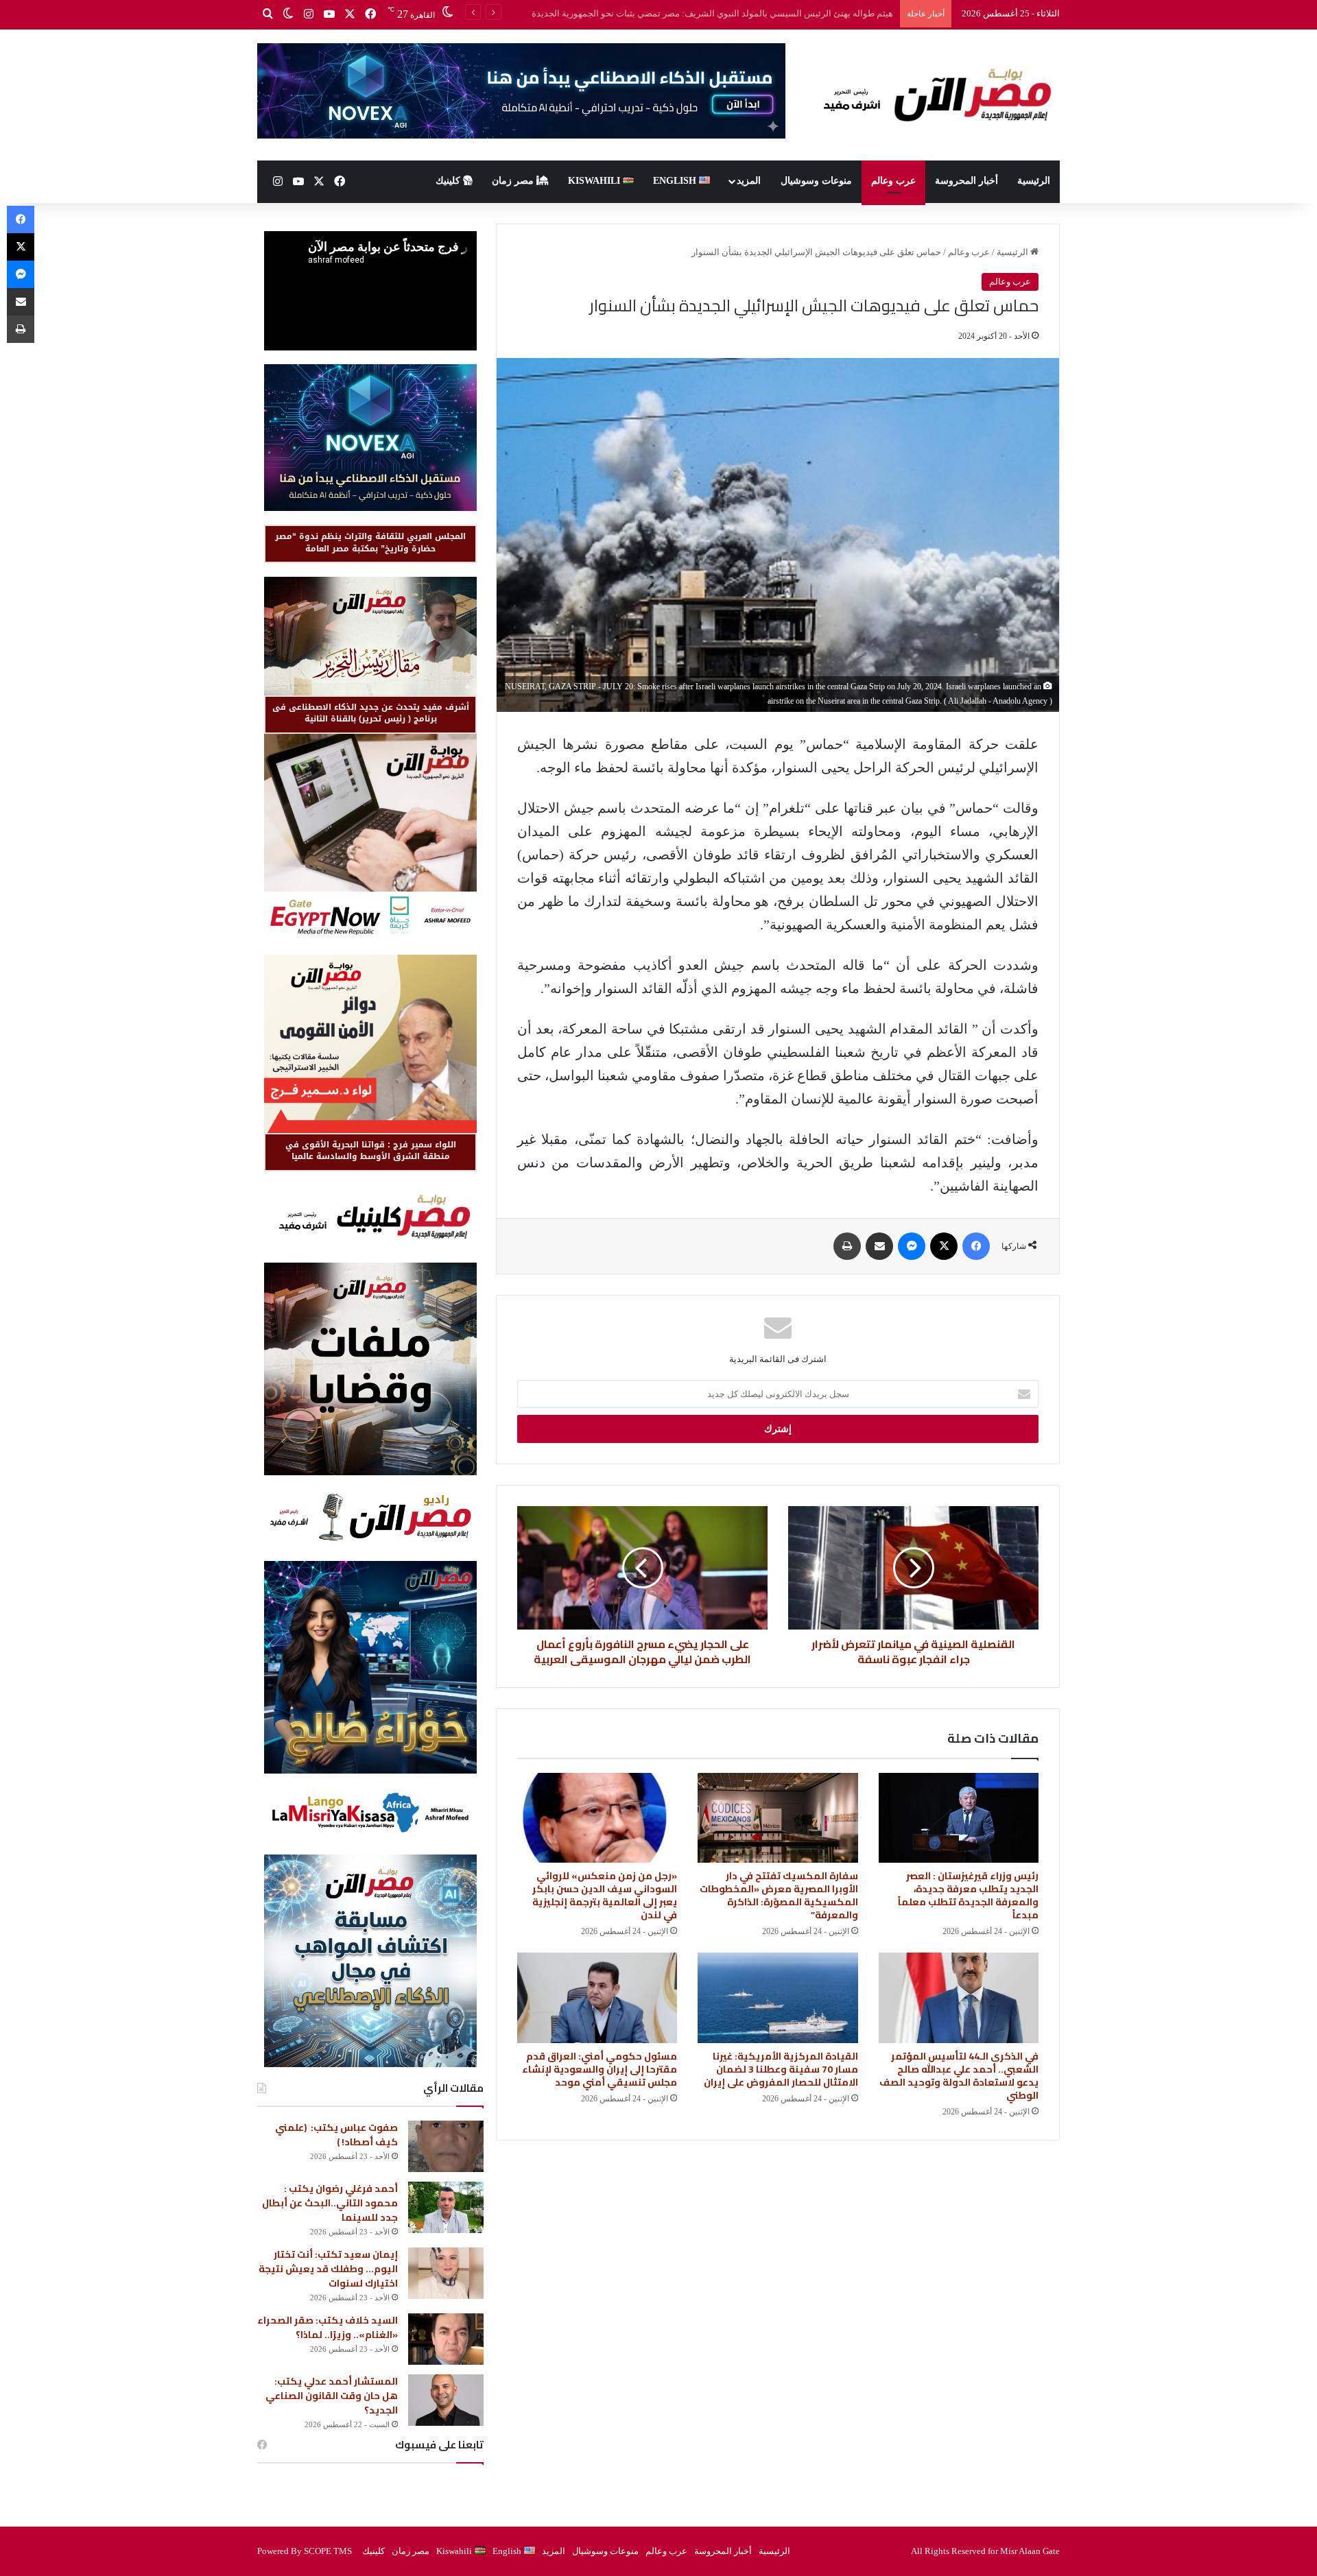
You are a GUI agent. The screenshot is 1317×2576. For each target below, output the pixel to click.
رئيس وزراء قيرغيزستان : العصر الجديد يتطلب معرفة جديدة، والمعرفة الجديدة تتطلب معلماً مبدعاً (968, 1895)
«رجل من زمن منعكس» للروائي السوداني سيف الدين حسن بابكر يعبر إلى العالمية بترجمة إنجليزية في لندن (605, 1895)
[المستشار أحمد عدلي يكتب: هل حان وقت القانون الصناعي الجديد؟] (446, 2400)
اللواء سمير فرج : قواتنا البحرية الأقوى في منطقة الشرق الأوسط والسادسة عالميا (371, 1150)
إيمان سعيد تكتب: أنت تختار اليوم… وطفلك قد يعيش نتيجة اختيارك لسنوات (328, 2269)
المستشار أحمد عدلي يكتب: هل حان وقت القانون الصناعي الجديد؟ (332, 2396)
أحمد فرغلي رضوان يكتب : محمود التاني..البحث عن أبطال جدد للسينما (330, 2203)
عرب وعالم (893, 181)
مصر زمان (514, 181)
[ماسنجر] (912, 1246)
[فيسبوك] (370, 14)
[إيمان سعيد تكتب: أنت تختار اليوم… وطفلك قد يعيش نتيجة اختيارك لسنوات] (446, 2273)
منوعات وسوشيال (816, 181)
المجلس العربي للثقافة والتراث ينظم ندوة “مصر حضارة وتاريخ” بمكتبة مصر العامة (370, 542)
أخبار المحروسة (966, 181)
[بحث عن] (268, 14)
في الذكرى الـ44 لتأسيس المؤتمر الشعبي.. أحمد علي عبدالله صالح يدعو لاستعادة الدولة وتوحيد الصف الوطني (959, 2076)
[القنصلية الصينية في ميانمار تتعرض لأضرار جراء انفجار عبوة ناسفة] (913, 1568)
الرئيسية (1034, 181)
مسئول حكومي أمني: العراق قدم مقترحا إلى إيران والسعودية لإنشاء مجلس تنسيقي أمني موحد (600, 2069)
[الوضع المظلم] (288, 14)
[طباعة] (847, 1246)
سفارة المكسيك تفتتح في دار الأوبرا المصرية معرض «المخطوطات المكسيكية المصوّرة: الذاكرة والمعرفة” (779, 1895)
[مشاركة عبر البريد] (879, 1246)
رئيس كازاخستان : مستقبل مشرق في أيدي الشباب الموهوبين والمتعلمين (758, 13)
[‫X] (350, 14)
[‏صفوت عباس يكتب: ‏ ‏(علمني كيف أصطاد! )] (446, 2146)
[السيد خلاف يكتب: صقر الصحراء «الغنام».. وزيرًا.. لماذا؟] (446, 2339)
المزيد (749, 181)
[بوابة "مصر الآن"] (933, 95)
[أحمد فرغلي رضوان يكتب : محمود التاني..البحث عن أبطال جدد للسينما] (446, 2207)
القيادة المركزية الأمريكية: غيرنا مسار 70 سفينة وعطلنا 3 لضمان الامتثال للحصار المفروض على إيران (781, 2069)
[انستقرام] (309, 14)
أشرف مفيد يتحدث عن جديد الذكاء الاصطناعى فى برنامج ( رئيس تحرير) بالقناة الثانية (371, 713)
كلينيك (449, 181)
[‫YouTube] (329, 14)
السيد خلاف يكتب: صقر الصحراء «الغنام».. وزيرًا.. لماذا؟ (328, 2327)
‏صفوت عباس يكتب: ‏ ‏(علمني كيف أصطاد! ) (336, 2135)
